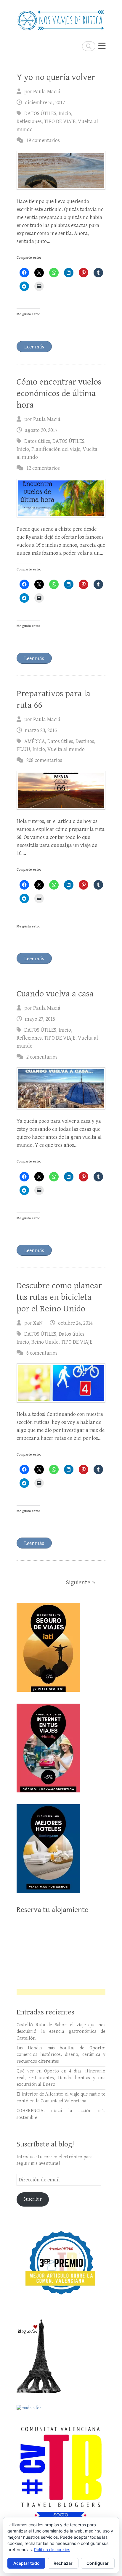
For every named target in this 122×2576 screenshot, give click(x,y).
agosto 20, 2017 (41, 430)
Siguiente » (81, 1583)
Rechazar (63, 2563)
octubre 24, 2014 (75, 1323)
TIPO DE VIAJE (60, 122)
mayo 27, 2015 (40, 1019)
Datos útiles (37, 441)
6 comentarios (42, 1353)
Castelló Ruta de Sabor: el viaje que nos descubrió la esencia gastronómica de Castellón (61, 2032)
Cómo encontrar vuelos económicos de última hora (59, 393)
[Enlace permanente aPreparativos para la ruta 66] (61, 790)
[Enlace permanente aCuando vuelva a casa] (61, 1089)
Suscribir (33, 2199)
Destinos (85, 741)
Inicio (65, 114)
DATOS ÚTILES (40, 114)
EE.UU (23, 749)
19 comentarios (43, 140)
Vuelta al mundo (66, 749)
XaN (38, 1323)
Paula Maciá (47, 92)
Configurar (98, 2563)
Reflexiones (29, 122)
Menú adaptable (102, 46)
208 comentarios (44, 760)
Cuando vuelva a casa (55, 994)
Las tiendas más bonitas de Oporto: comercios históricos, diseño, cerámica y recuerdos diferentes (61, 2055)
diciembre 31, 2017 (45, 103)
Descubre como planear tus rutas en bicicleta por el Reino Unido (59, 1297)
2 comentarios (42, 1057)
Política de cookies (52, 2550)
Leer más (34, 347)
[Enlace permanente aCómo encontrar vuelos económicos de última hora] (61, 498)
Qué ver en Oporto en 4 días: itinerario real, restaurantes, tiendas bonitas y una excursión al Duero (61, 2078)
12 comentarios (43, 468)
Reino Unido (45, 1342)
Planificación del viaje (56, 449)
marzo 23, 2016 (41, 730)
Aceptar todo (27, 2563)
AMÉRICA (35, 741)
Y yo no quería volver (56, 77)
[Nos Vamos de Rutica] (61, 18)
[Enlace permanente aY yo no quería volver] (61, 170)
